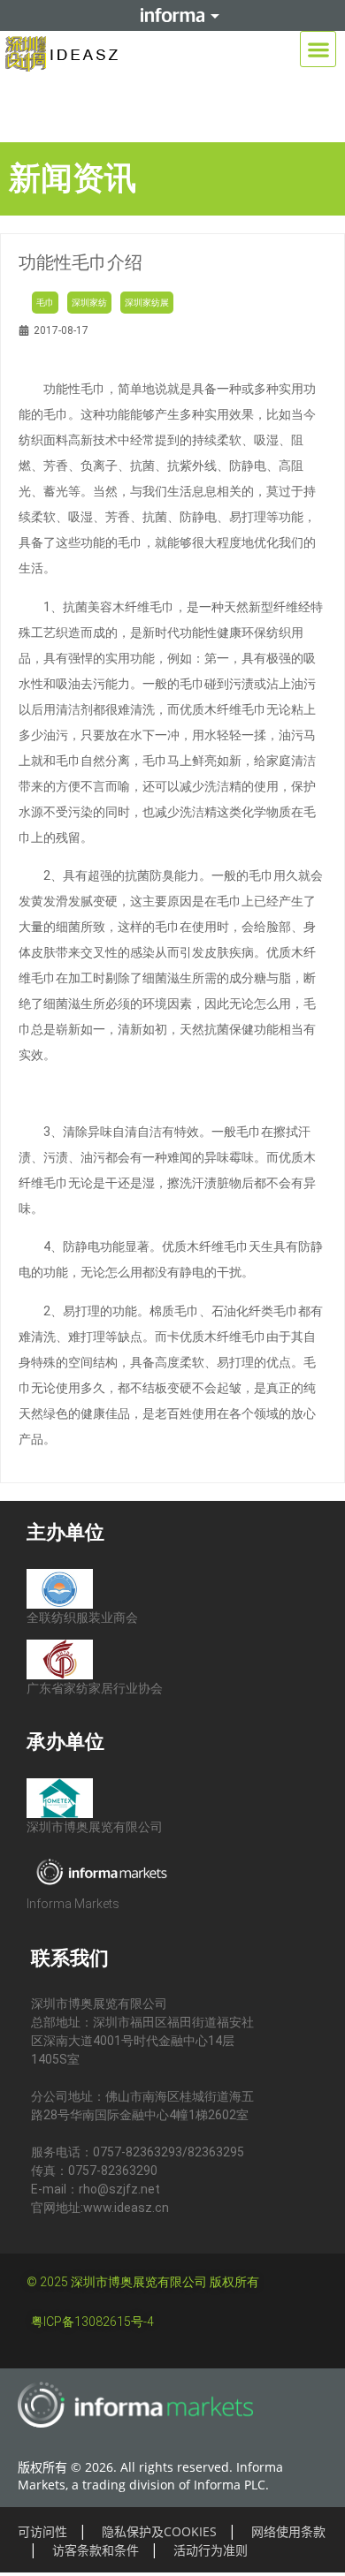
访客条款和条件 (96, 2550)
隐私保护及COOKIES (159, 2531)
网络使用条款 (288, 2531)
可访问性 (42, 2531)
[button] (318, 49)
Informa (172, 15)
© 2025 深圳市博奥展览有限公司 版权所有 (143, 2282)
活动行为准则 (211, 2550)
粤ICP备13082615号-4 (92, 2322)
